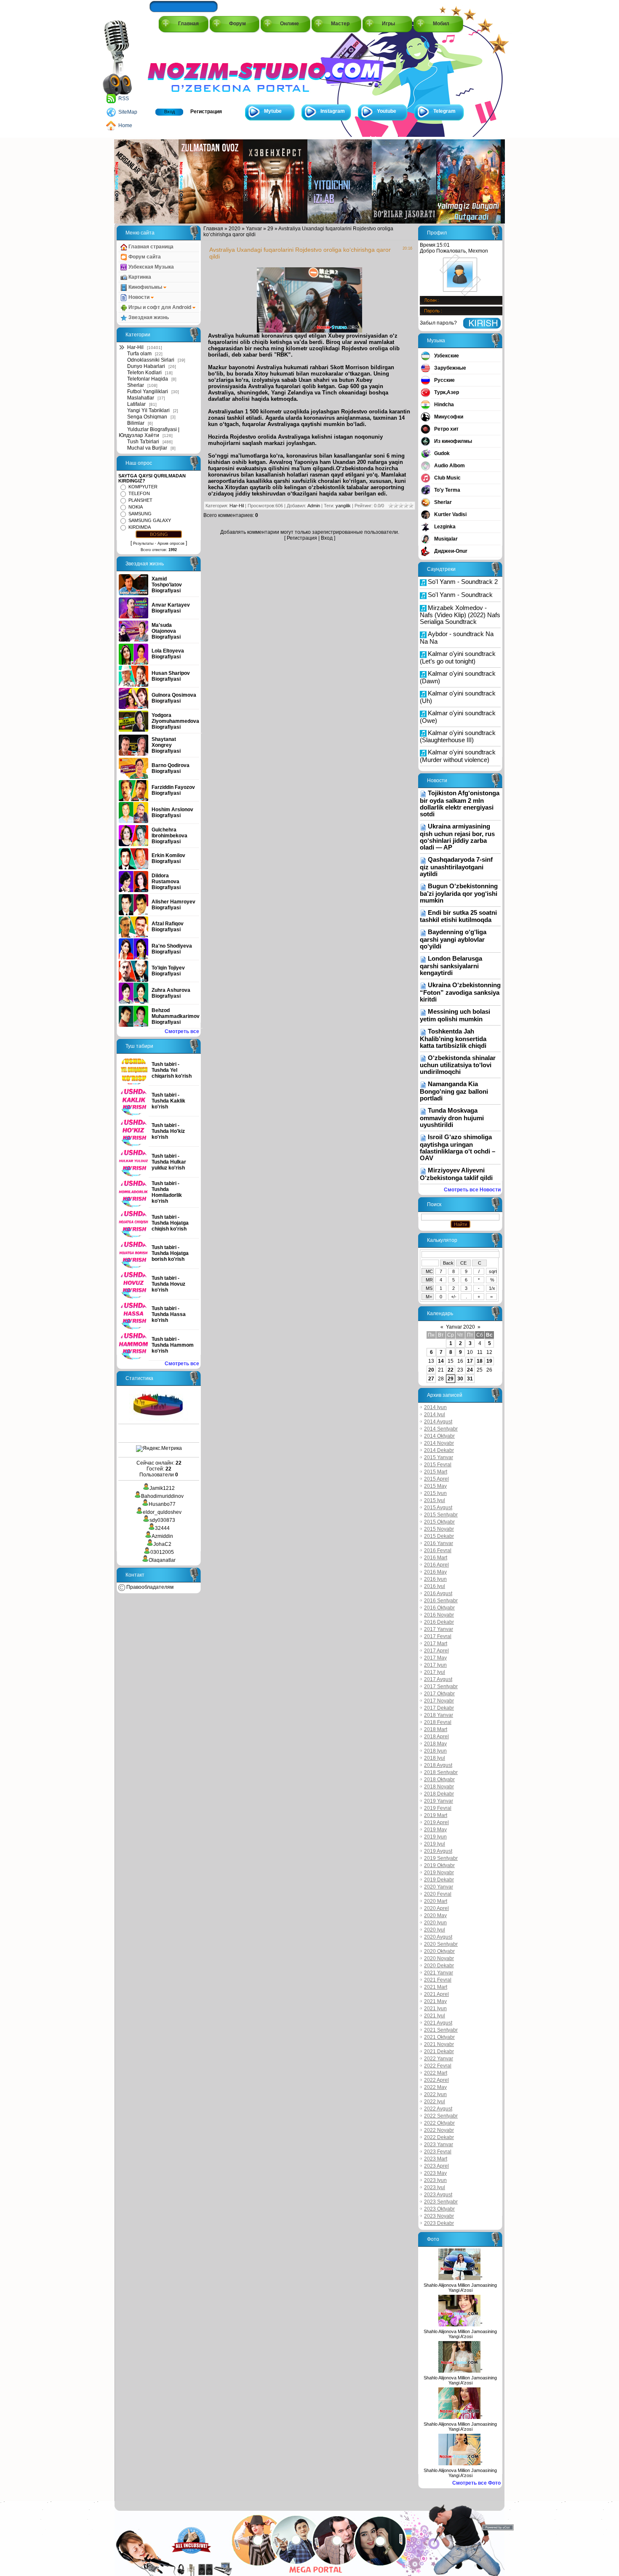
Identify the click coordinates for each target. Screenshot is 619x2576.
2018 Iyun (435, 1751)
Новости (139, 297)
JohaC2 (162, 1544)
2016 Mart (436, 1558)
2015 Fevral (438, 1465)
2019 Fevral (438, 1808)
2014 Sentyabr (441, 1429)
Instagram (333, 111)
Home (125, 125)
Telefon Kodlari (144, 373)
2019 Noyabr (439, 1873)
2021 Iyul (435, 2016)
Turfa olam (139, 354)
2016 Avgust (438, 1593)
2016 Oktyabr (439, 1608)
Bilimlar (136, 423)
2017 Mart (436, 1644)
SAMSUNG (140, 514)
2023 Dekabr (439, 2223)
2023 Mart (436, 2159)
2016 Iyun (435, 1579)
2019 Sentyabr (441, 1858)
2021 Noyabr (439, 2044)
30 (460, 1379)
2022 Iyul (435, 2102)
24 (470, 1370)
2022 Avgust (438, 2109)
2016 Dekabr (439, 1622)
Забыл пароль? (438, 323)
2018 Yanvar (439, 1715)
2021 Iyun (435, 2009)
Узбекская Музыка (151, 267)
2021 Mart (436, 1987)
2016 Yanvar (439, 1543)
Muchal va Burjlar (147, 448)
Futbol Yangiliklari (148, 392)
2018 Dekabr (439, 1794)
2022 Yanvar (439, 2059)
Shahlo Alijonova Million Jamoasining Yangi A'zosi (460, 2288)
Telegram (444, 111)
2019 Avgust (438, 1851)
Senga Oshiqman (147, 417)
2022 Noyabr (439, 2130)
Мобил (441, 24)
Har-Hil (135, 347)
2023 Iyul (435, 2187)
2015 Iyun (435, 1493)
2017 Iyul (435, 1672)
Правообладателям (149, 1587)
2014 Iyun (435, 1407)
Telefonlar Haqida (148, 379)
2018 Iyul (435, 1758)
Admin (314, 506)
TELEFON (139, 493)
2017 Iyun (435, 1665)
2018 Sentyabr (441, 1772)
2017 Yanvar (439, 1629)
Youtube (387, 111)
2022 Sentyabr (441, 2116)
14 (441, 1361)
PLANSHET (140, 500)
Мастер (340, 24)
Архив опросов (171, 543)
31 (470, 1379)
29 (270, 229)
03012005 (162, 1552)
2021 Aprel (436, 1994)
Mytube (273, 111)
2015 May (435, 1486)
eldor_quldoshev (162, 1512)
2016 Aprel (436, 1565)
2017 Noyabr (439, 1701)
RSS (124, 99)
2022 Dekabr (439, 2137)
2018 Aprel (436, 1737)
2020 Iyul (435, 1930)
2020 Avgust (438, 1937)
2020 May (435, 1915)
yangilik (343, 506)
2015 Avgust (438, 1508)
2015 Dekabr (439, 1536)
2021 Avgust (438, 2023)
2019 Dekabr (439, 1880)
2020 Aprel (436, 1908)
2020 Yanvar (439, 1887)
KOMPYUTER (143, 487)
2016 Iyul (435, 1586)
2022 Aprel (436, 2080)
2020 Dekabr (439, 1966)
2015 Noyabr (439, 1529)
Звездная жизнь (148, 317)
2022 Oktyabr (439, 2123)
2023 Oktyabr (439, 2209)
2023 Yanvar (439, 2144)
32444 (162, 1528)
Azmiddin (162, 1536)
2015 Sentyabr (441, 1515)
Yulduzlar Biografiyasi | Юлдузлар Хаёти (149, 432)
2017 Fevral (438, 1636)
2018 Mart (436, 1729)
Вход (169, 112)
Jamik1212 (162, 1488)
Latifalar (136, 404)
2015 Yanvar (439, 1457)
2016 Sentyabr (441, 1601)
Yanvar (254, 229)
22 (451, 1370)
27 (431, 1379)
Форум (237, 24)
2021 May (435, 2001)
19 (489, 1361)
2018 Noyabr (439, 1787)
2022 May (435, 2087)
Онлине (289, 24)
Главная (188, 24)
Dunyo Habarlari (146, 366)
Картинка (139, 277)
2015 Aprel (436, 1479)
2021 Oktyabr (439, 2037)
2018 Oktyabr (439, 1779)
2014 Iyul (435, 1415)
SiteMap (128, 112)
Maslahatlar (141, 398)
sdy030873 (162, 1520)
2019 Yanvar (439, 1801)
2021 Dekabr (439, 2051)
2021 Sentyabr (441, 2030)
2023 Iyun (435, 2180)
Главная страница (150, 247)
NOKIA (136, 507)
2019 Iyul (435, 1844)
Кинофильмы (145, 287)
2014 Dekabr (439, 1450)
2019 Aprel (436, 1822)
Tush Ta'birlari (143, 442)
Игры (388, 24)
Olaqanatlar (162, 1560)
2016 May (435, 1572)
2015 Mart (436, 1472)
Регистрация (206, 112)
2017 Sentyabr (441, 1686)
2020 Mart (436, 1901)
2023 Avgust (438, 2195)
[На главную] (186, 68)
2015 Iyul (435, 1500)
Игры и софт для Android (160, 307)
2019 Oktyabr (439, 1865)
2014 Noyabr (439, 1443)
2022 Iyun (435, 2094)
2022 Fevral (438, 2066)
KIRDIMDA (140, 527)
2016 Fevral (438, 1550)
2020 (235, 229)
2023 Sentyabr (441, 2202)
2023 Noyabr (439, 2216)
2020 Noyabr (439, 1958)
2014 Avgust (438, 1422)
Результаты (143, 543)
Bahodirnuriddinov (162, 1496)
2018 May (435, 1744)
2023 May (435, 2173)
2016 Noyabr (439, 1615)
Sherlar (136, 385)
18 (480, 1361)
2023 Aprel (436, 2166)
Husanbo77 (162, 1504)
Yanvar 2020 (460, 1327)
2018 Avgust (438, 1765)
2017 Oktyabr (439, 1694)
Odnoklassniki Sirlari (151, 360)
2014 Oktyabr (439, 1436)
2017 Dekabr (439, 1708)
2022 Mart (436, 2073)
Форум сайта (144, 257)
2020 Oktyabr (439, 1951)
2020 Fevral (438, 1894)
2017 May (435, 1658)
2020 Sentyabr (441, 1944)
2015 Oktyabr (439, 1522)
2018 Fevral (438, 1722)
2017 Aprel (436, 1651)
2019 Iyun (435, 1837)
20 (431, 1370)
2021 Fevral (438, 1980)
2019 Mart (436, 1815)
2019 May (435, 1830)
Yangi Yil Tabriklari (148, 410)
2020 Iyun (435, 1923)
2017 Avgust (438, 1679)
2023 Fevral (438, 2152)
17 (470, 1361)
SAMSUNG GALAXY (150, 520)
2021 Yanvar (439, 1973)
